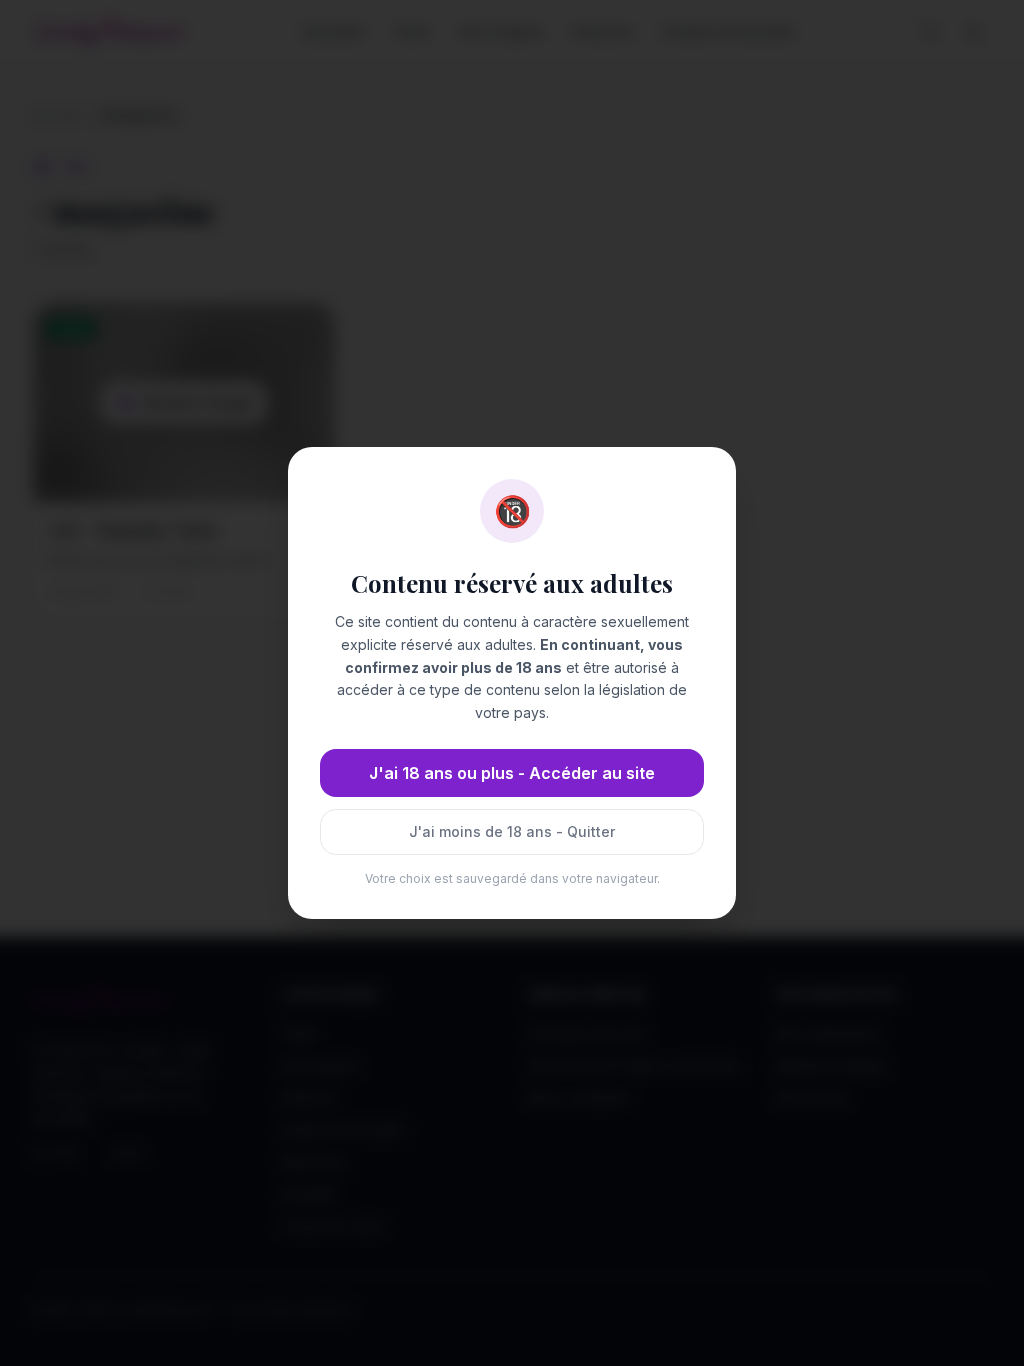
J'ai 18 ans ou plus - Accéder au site (512, 773)
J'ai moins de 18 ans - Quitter (512, 831)
